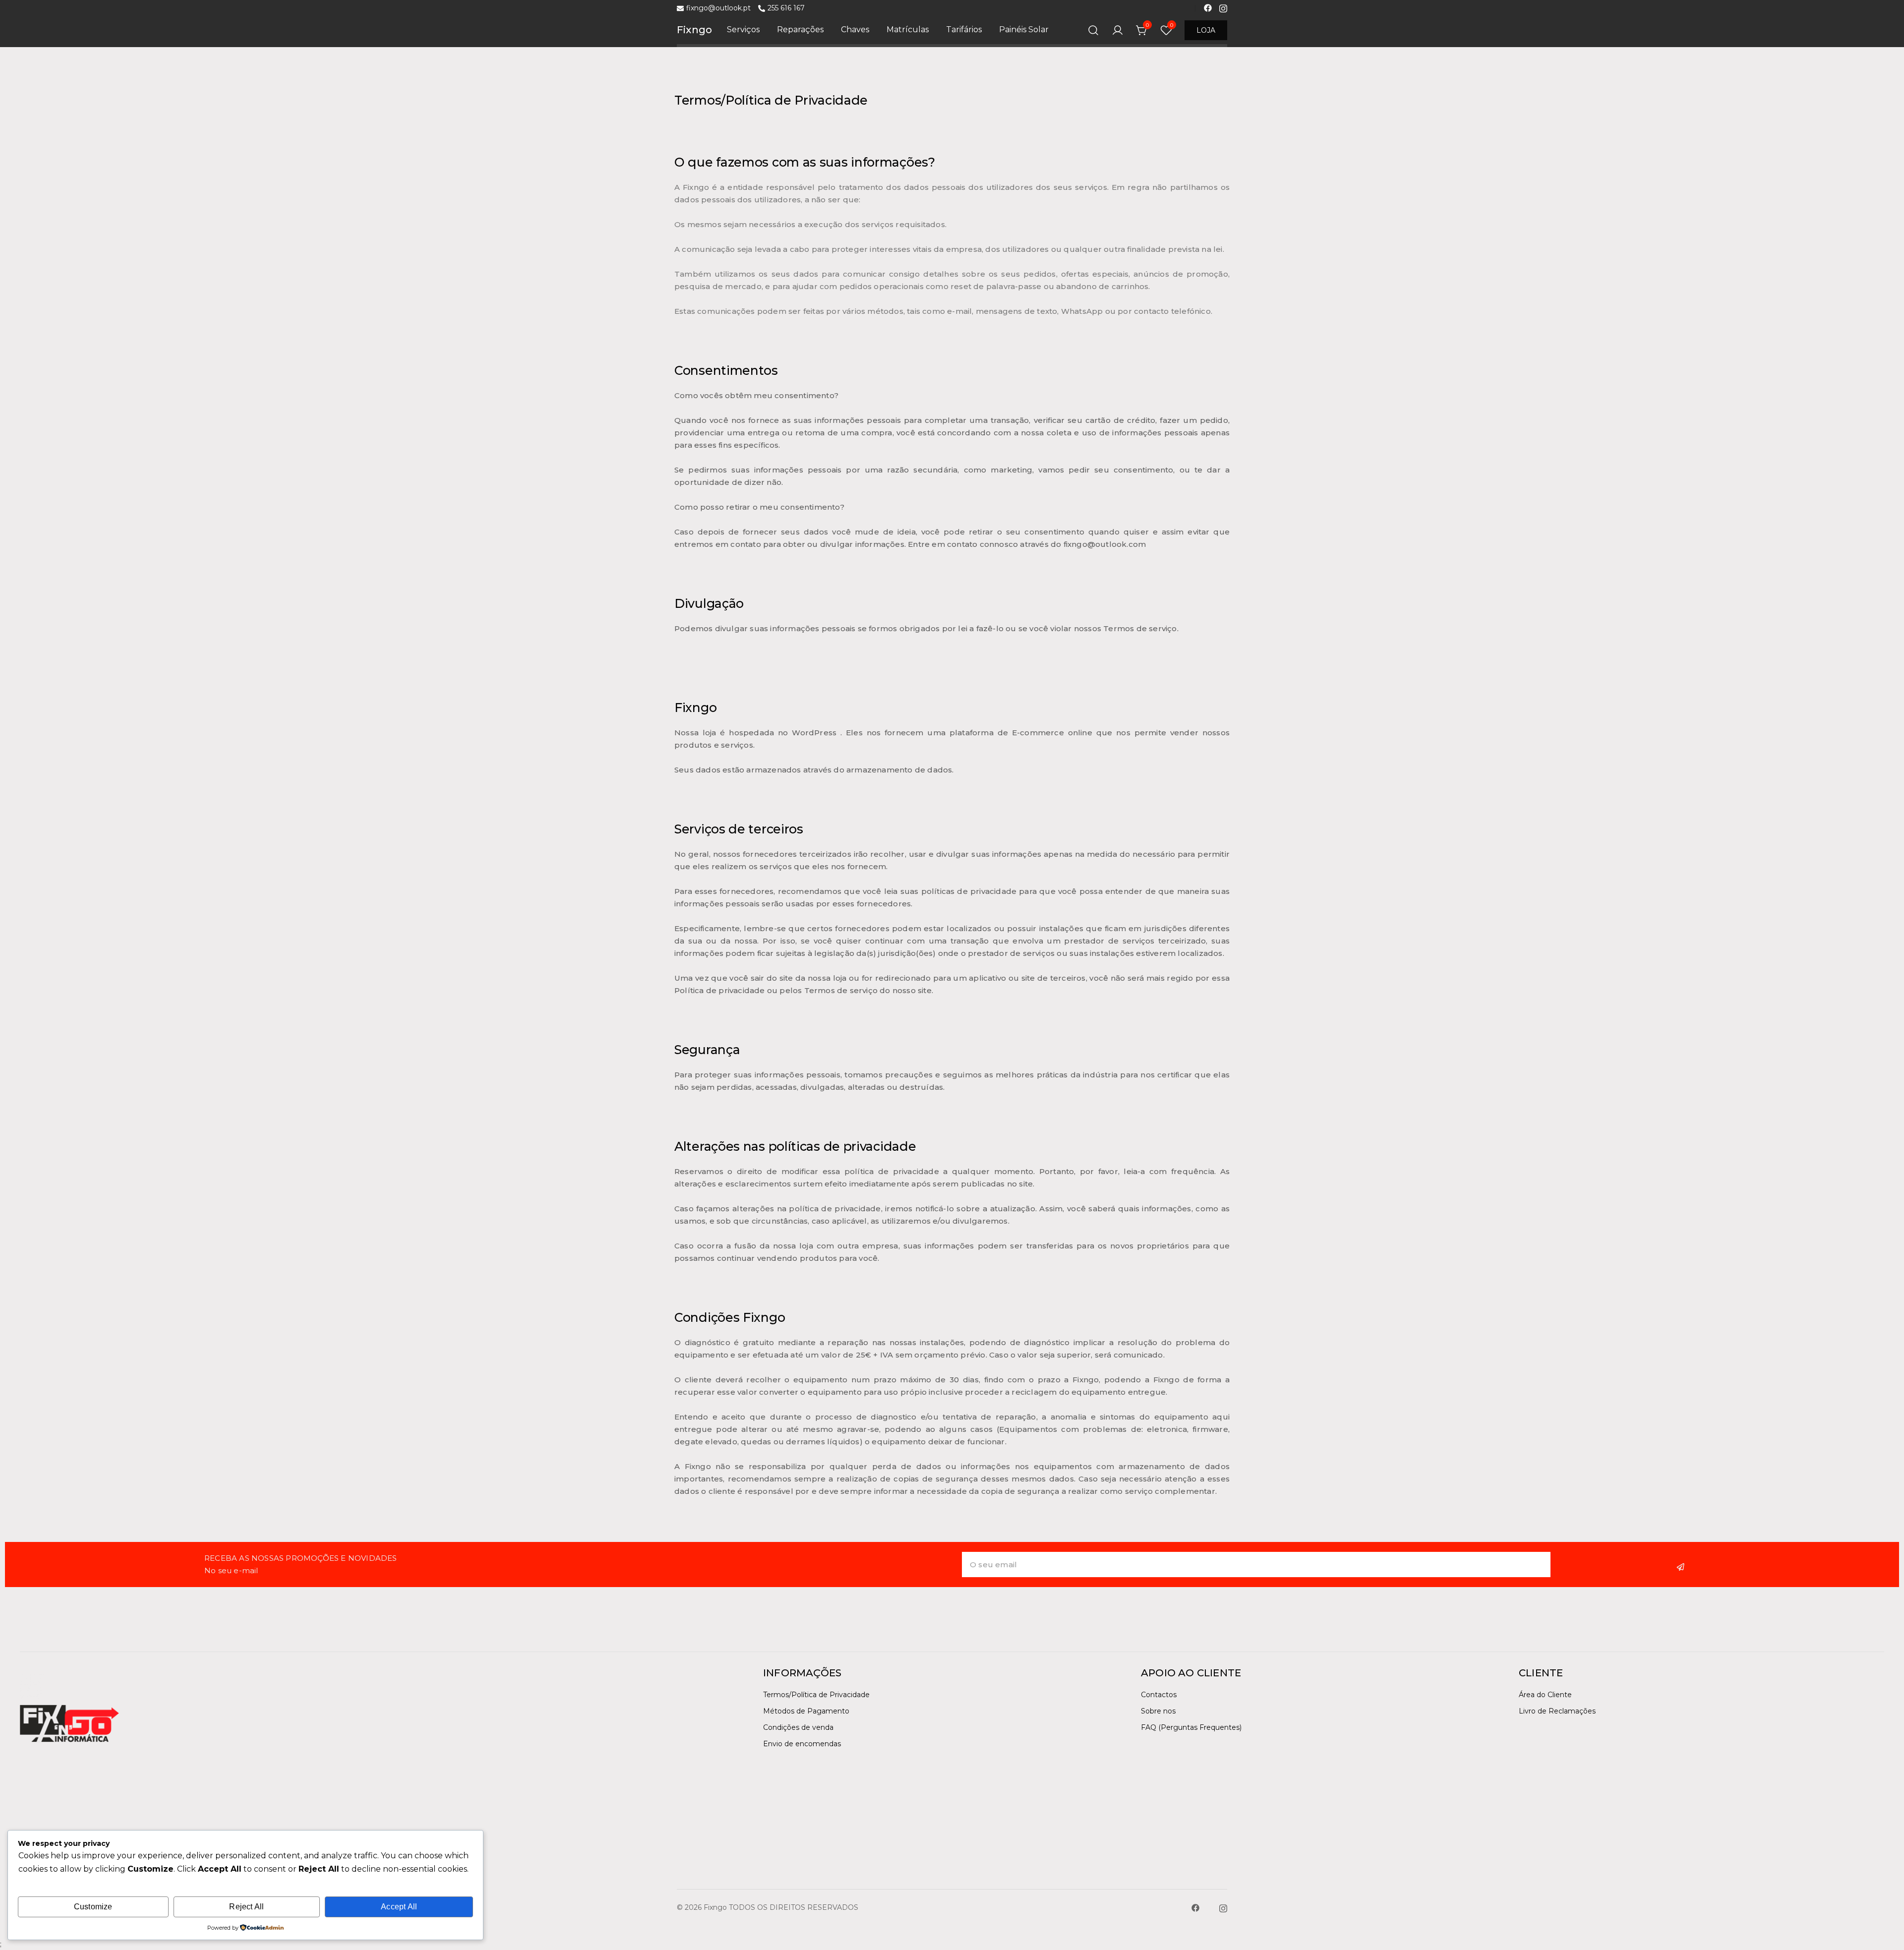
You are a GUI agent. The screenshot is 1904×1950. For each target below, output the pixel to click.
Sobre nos (1158, 1711)
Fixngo (694, 30)
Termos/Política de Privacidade (816, 1695)
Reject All (246, 1907)
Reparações (800, 30)
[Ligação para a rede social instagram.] (1223, 7)
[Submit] (1682, 1567)
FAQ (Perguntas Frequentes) (1191, 1727)
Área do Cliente (1545, 1695)
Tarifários (964, 30)
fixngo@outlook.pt (718, 8)
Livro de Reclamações (1557, 1711)
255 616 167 (786, 8)
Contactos (1159, 1695)
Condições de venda (798, 1727)
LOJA (1206, 30)
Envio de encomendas (802, 1744)
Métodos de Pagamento (806, 1711)
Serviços (743, 30)
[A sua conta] (1118, 30)
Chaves (855, 30)
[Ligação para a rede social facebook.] (1208, 7)
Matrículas (908, 30)
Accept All (399, 1907)
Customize (93, 1907)
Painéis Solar (1024, 30)
